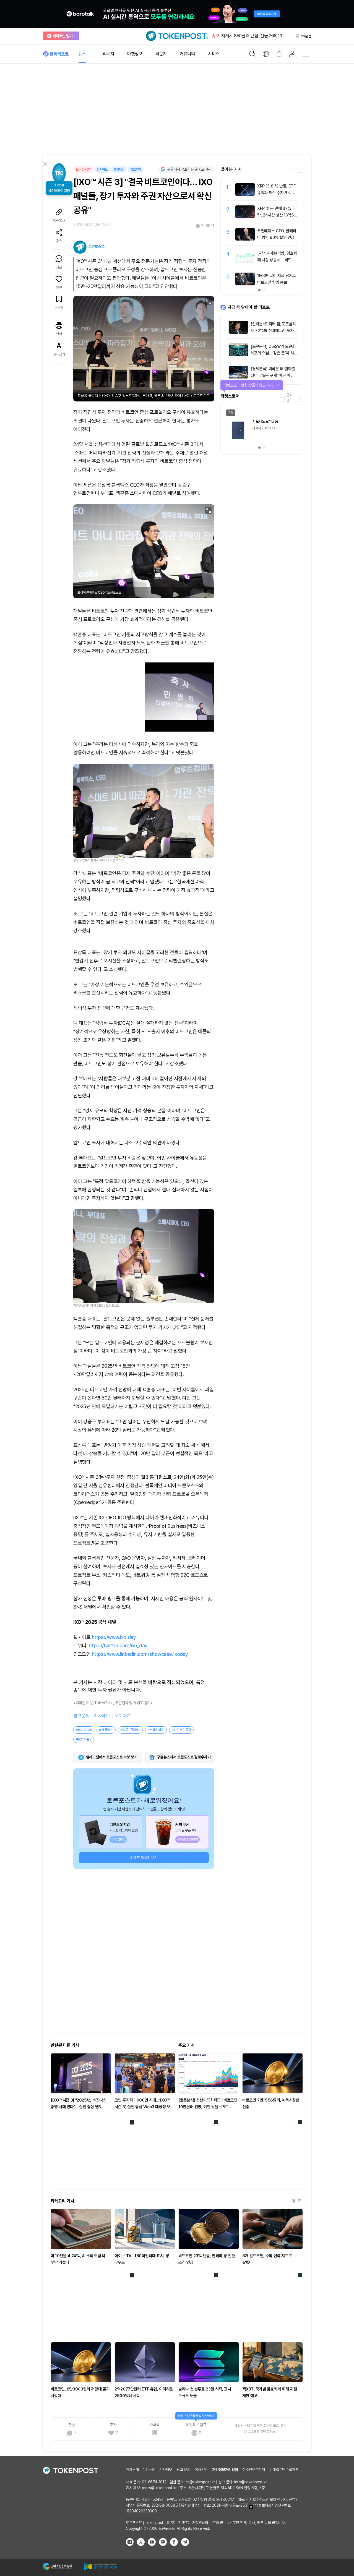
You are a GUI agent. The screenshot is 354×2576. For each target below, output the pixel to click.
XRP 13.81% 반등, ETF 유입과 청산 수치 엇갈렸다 (276, 193)
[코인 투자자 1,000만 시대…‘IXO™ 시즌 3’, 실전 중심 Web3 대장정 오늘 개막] (145, 2073)
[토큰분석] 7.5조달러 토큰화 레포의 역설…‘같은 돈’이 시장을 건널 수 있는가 (274, 353)
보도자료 (123, 1716)
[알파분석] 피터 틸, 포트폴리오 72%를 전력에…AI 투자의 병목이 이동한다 (274, 331)
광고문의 (81, 1716)
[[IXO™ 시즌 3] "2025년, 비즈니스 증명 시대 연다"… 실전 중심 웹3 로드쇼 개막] (81, 2073)
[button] (300, 169)
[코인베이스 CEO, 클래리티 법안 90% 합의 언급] (245, 239)
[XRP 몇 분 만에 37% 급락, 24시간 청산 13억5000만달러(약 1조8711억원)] (245, 217)
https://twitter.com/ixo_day (117, 1645)
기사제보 (102, 1716)
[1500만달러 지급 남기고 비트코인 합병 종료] (245, 284)
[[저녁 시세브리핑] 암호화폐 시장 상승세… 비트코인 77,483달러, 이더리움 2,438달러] (245, 262)
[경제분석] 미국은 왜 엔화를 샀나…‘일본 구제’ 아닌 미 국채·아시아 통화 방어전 (273, 375)
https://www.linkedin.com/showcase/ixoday (140, 1654)
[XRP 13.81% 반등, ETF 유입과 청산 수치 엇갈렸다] (245, 194)
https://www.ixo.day (114, 1637)
